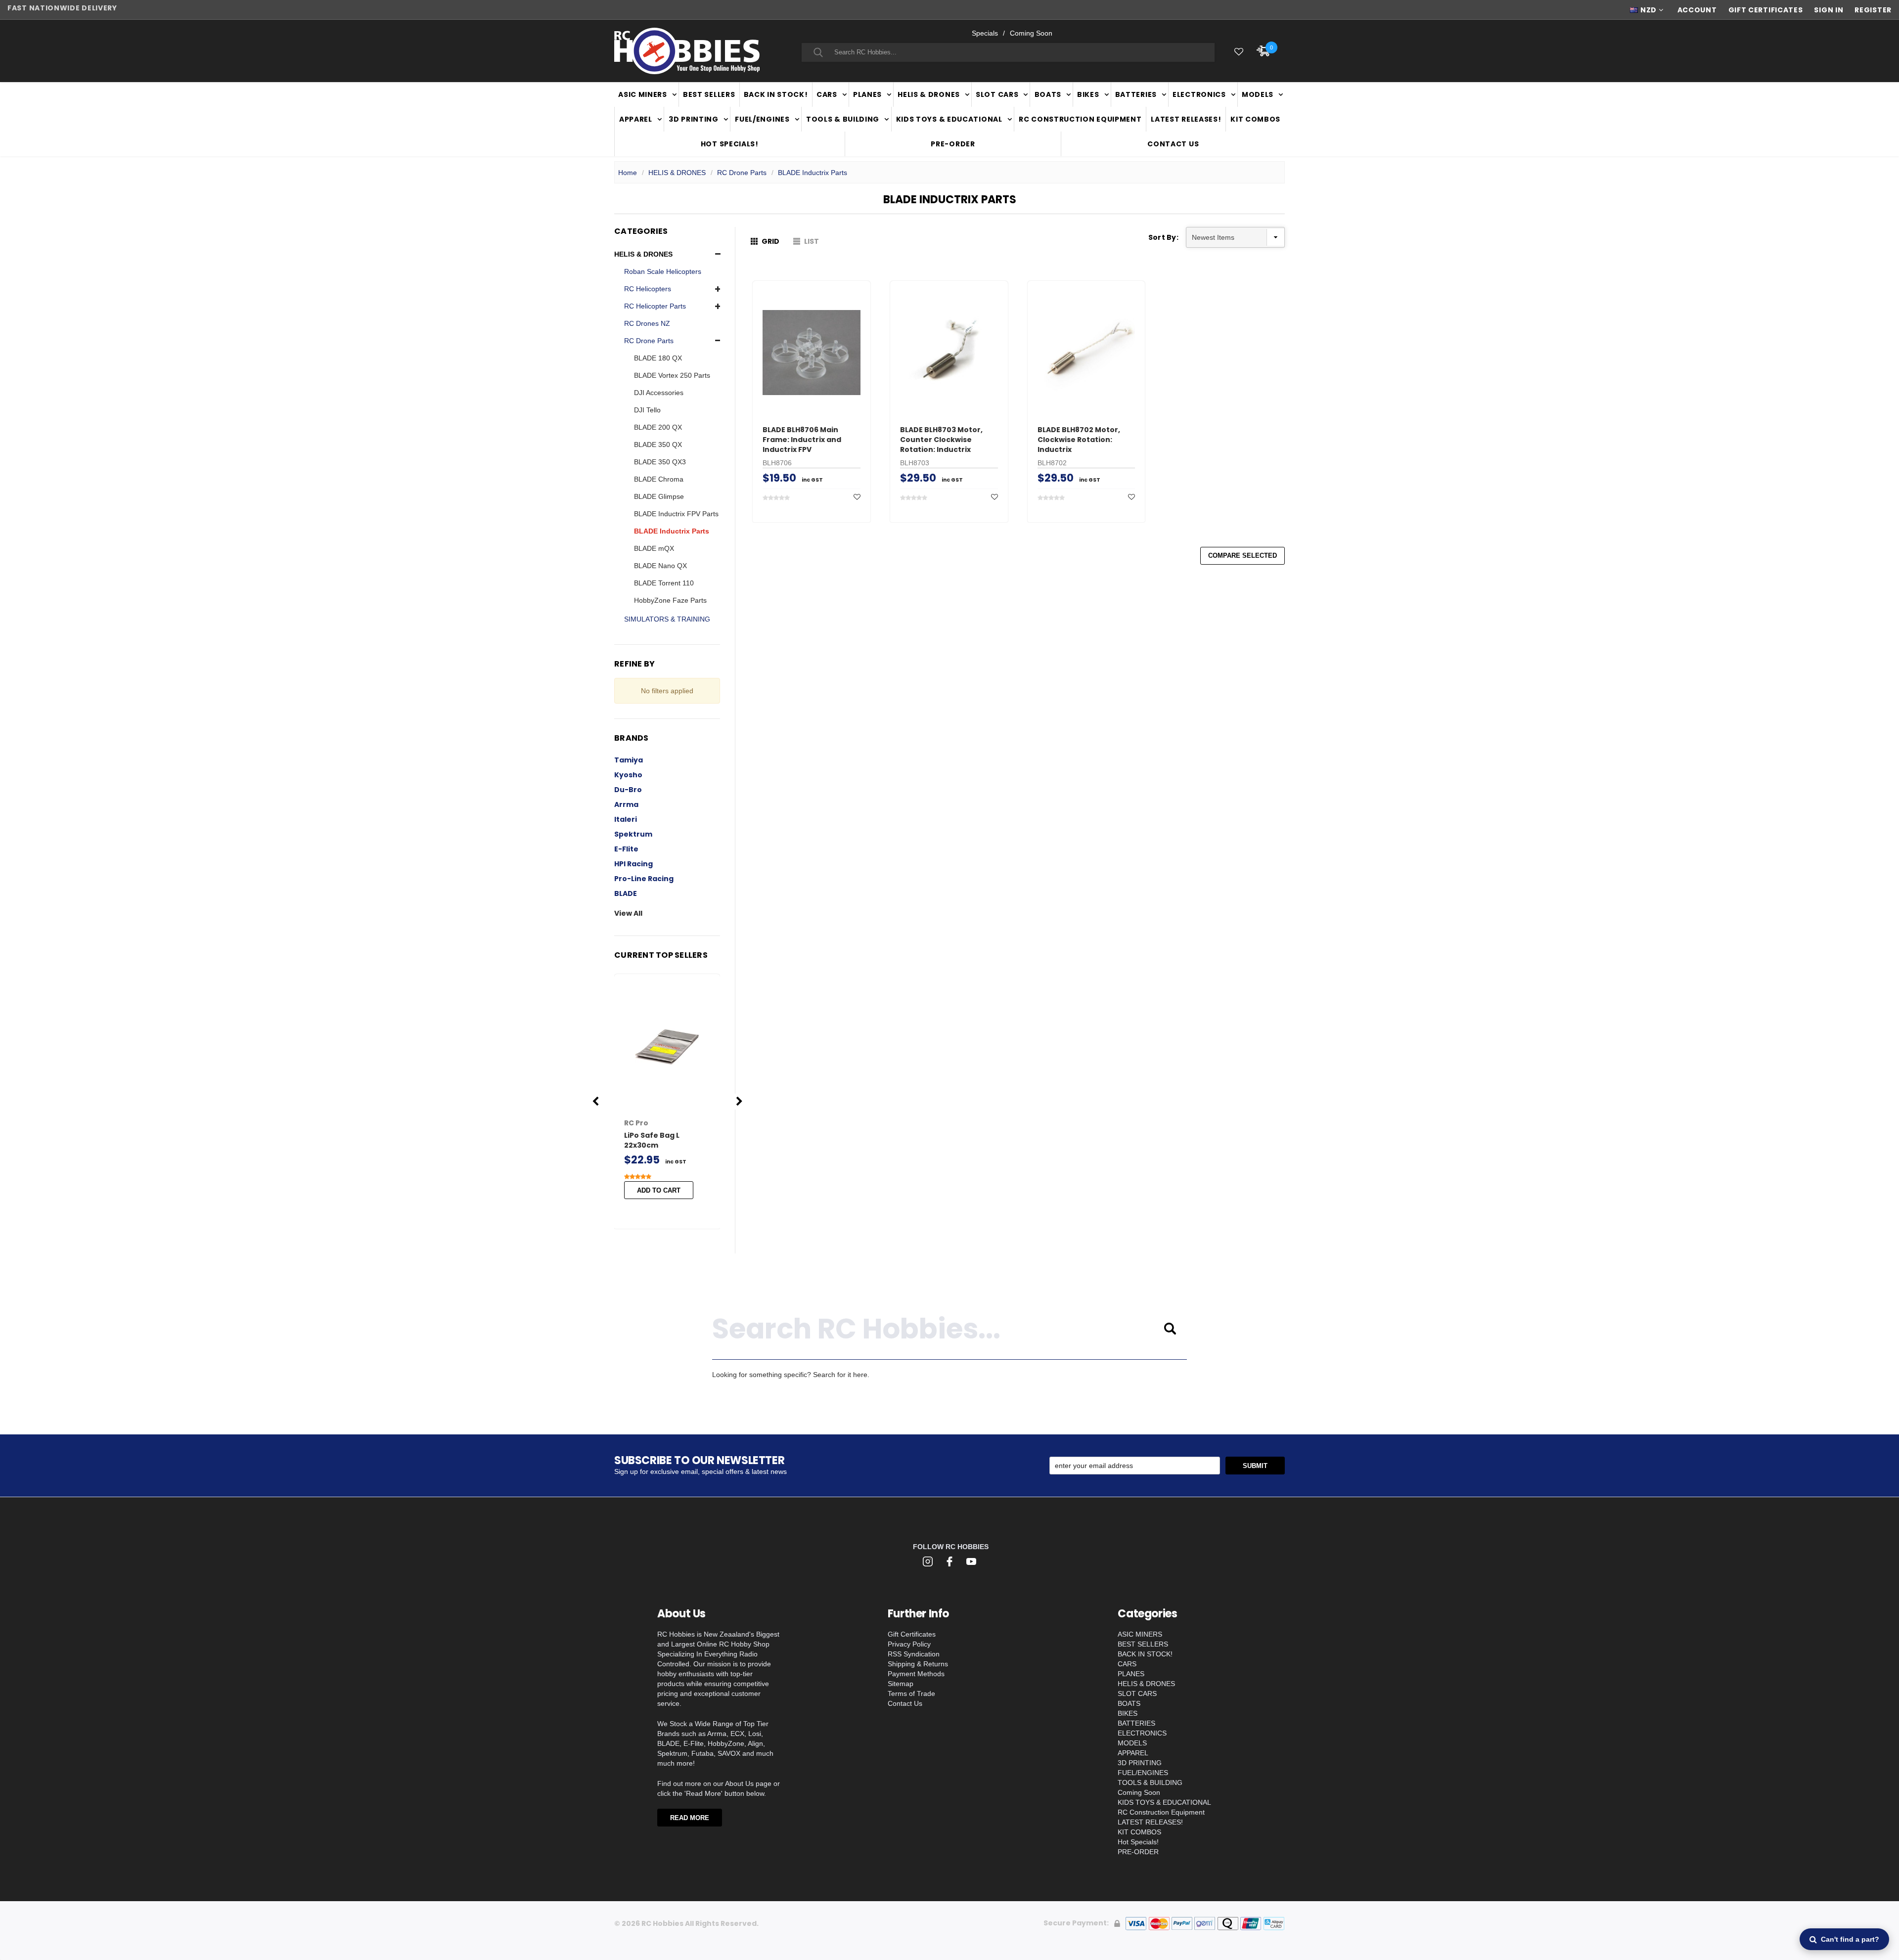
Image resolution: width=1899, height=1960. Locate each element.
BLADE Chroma (659, 479)
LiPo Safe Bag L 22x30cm (652, 1140)
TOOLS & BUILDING (843, 119)
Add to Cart (659, 1190)
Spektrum (633, 834)
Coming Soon (1031, 33)
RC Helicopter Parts (655, 306)
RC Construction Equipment (1080, 119)
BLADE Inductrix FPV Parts (676, 514)
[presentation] (596, 1101)
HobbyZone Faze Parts (670, 600)
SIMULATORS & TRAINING (667, 619)
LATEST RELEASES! (1186, 119)
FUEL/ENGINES (762, 119)
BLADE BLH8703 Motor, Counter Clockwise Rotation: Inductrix (941, 440)
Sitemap (901, 1684)
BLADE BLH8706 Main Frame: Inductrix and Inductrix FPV (802, 440)
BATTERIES (1136, 94)
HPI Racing (633, 864)
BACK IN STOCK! (776, 94)
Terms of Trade (911, 1693)
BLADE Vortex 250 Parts (672, 375)
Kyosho (628, 775)
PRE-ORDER (953, 144)
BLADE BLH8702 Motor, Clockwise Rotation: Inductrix (1079, 440)
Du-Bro (628, 790)
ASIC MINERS (643, 94)
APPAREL (636, 119)
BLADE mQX (654, 548)
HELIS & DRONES (929, 94)
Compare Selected (1243, 556)
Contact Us (1173, 144)
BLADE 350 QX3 (660, 462)
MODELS (1258, 94)
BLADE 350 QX (658, 445)
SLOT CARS (997, 94)
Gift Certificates (912, 1634)
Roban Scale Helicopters (663, 271)
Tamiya (629, 760)
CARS (827, 94)
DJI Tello (647, 410)
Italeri (626, 819)
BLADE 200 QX (658, 427)
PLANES (867, 94)
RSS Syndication (914, 1654)
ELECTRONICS (1199, 94)
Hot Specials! (730, 144)
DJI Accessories (659, 393)
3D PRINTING (694, 119)
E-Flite (626, 849)
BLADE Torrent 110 (664, 583)
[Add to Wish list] (857, 497)
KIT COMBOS (1255, 119)
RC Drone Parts (742, 173)
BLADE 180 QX (658, 358)
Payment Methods (916, 1674)
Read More (690, 1818)
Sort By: (1163, 237)
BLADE (626, 893)
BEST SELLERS (709, 94)
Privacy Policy (909, 1644)
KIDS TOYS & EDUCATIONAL (949, 119)
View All (628, 913)
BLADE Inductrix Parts (813, 173)
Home (628, 173)
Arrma (626, 804)
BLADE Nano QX (660, 566)
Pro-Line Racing (644, 879)
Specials (985, 33)
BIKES (1088, 94)
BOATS (1048, 94)
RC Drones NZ (647, 323)
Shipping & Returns (918, 1664)
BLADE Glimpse (659, 496)
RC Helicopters (648, 289)
